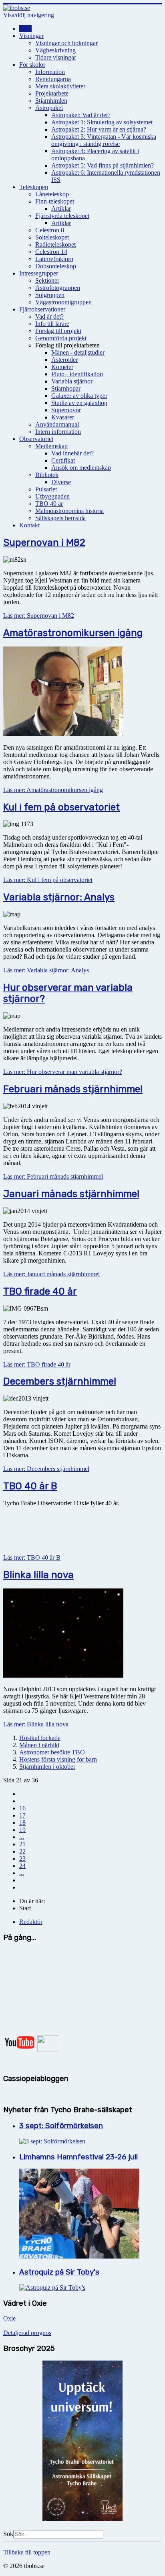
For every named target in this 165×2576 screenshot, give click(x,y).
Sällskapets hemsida (60, 518)
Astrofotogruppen (58, 288)
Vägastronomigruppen (63, 302)
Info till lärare (52, 324)
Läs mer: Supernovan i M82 (39, 616)
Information (50, 72)
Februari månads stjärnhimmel (73, 1089)
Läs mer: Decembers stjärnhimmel (46, 1469)
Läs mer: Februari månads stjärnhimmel (53, 1176)
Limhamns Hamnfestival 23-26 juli (79, 2157)
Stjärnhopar (66, 388)
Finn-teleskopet (55, 201)
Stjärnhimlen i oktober (47, 1767)
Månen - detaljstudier (78, 352)
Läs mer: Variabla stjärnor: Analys (46, 970)
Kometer (62, 367)
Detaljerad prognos (27, 2333)
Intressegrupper (39, 273)
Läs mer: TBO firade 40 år (37, 1364)
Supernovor (66, 410)
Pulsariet (46, 489)
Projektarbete (52, 93)
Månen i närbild (39, 1745)
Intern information (58, 432)
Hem (25, 29)
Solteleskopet (52, 237)
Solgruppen (50, 295)
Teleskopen (34, 187)
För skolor (32, 65)
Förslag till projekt (58, 331)
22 (22, 1851)
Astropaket (49, 108)
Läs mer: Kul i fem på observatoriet (48, 880)
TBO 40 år (49, 504)
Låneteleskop (52, 194)
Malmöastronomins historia (69, 511)
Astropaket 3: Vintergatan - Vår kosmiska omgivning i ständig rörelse (104, 140)
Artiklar (61, 209)
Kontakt (29, 525)
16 (22, 1808)
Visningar (31, 36)
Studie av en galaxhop (79, 403)
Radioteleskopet (55, 244)
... (22, 1837)
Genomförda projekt (61, 338)
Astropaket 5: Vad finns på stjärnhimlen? (103, 165)
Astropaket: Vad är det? (81, 115)
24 (22, 1866)
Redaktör (31, 1922)
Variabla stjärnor (72, 381)
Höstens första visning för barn (58, 1759)
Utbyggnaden (52, 496)
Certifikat (63, 460)
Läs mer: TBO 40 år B (32, 1557)
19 (22, 1830)
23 (22, 1859)
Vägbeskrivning (55, 50)
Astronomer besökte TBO (52, 1752)
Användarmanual (57, 424)
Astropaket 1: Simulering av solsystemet (102, 122)
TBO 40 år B (30, 1486)
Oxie (9, 2318)
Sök (8, 2534)
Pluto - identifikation (77, 374)
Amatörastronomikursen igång (73, 633)
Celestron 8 (50, 230)
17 (22, 1815)
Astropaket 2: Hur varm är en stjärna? (99, 129)
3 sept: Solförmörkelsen (61, 2126)
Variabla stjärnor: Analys (59, 897)
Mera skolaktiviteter (60, 86)
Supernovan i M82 (44, 543)
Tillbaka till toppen (27, 2552)
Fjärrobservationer (42, 309)
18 (22, 1823)
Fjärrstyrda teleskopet (62, 216)
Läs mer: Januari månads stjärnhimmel (51, 1274)
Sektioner (47, 280)
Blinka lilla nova (38, 1575)
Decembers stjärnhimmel (60, 1381)
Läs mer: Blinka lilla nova (36, 1724)
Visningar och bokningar (66, 43)
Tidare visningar (56, 57)
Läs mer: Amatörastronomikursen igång (53, 790)
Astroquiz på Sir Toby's (59, 2272)
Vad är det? (49, 316)
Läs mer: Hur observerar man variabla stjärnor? (63, 1072)
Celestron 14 (51, 252)
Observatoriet (36, 439)
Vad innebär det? (72, 453)
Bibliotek (47, 475)
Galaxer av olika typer (79, 396)
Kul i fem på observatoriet (61, 807)
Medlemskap (51, 446)
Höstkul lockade (40, 1738)
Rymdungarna (53, 79)
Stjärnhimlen (51, 101)
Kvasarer (63, 417)
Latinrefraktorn (54, 259)
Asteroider (64, 360)
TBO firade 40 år (40, 1291)
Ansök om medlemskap (81, 468)
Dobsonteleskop (56, 266)
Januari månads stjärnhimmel (71, 1194)
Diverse (61, 482)
